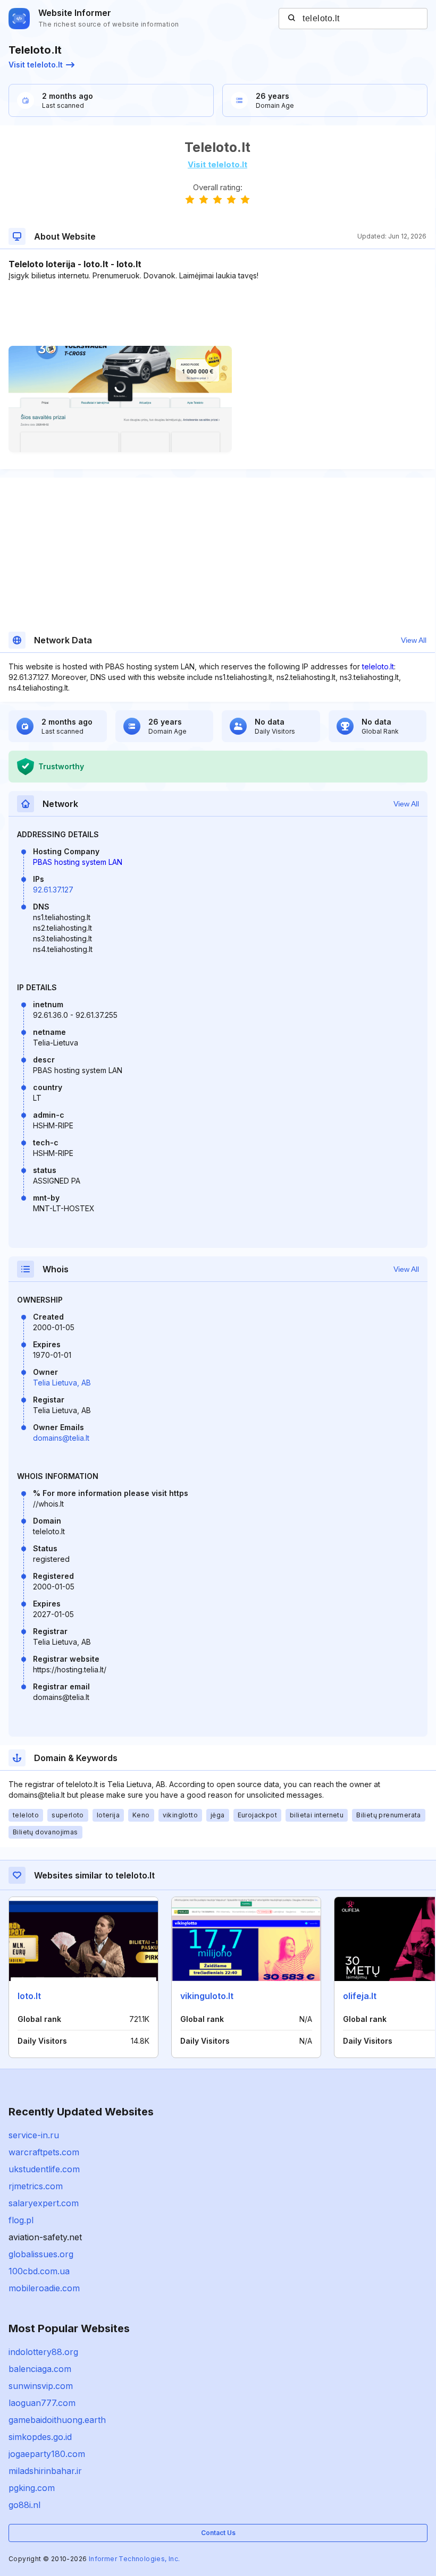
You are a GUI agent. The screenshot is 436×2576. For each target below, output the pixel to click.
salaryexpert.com (44, 2203)
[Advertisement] (217, 313)
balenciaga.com (40, 2369)
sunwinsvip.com (41, 2386)
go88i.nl (24, 2505)
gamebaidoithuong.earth (57, 2420)
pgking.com (32, 2488)
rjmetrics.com (36, 2186)
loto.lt (29, 1996)
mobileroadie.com (44, 2288)
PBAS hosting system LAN (78, 862)
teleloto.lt (378, 666)
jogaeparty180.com (47, 2454)
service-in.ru (34, 2135)
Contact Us (218, 2533)
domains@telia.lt (61, 1438)
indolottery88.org (43, 2352)
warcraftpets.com (44, 2152)
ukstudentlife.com (44, 2169)
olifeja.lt (360, 1996)
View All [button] (414, 640)
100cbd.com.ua (39, 2271)
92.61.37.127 (53, 890)
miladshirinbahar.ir (45, 2471)
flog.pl (21, 2220)
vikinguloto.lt (207, 1996)
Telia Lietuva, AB (62, 1383)
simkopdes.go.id (40, 2437)
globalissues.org (41, 2254)
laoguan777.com (42, 2403)
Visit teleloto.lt (36, 65)
